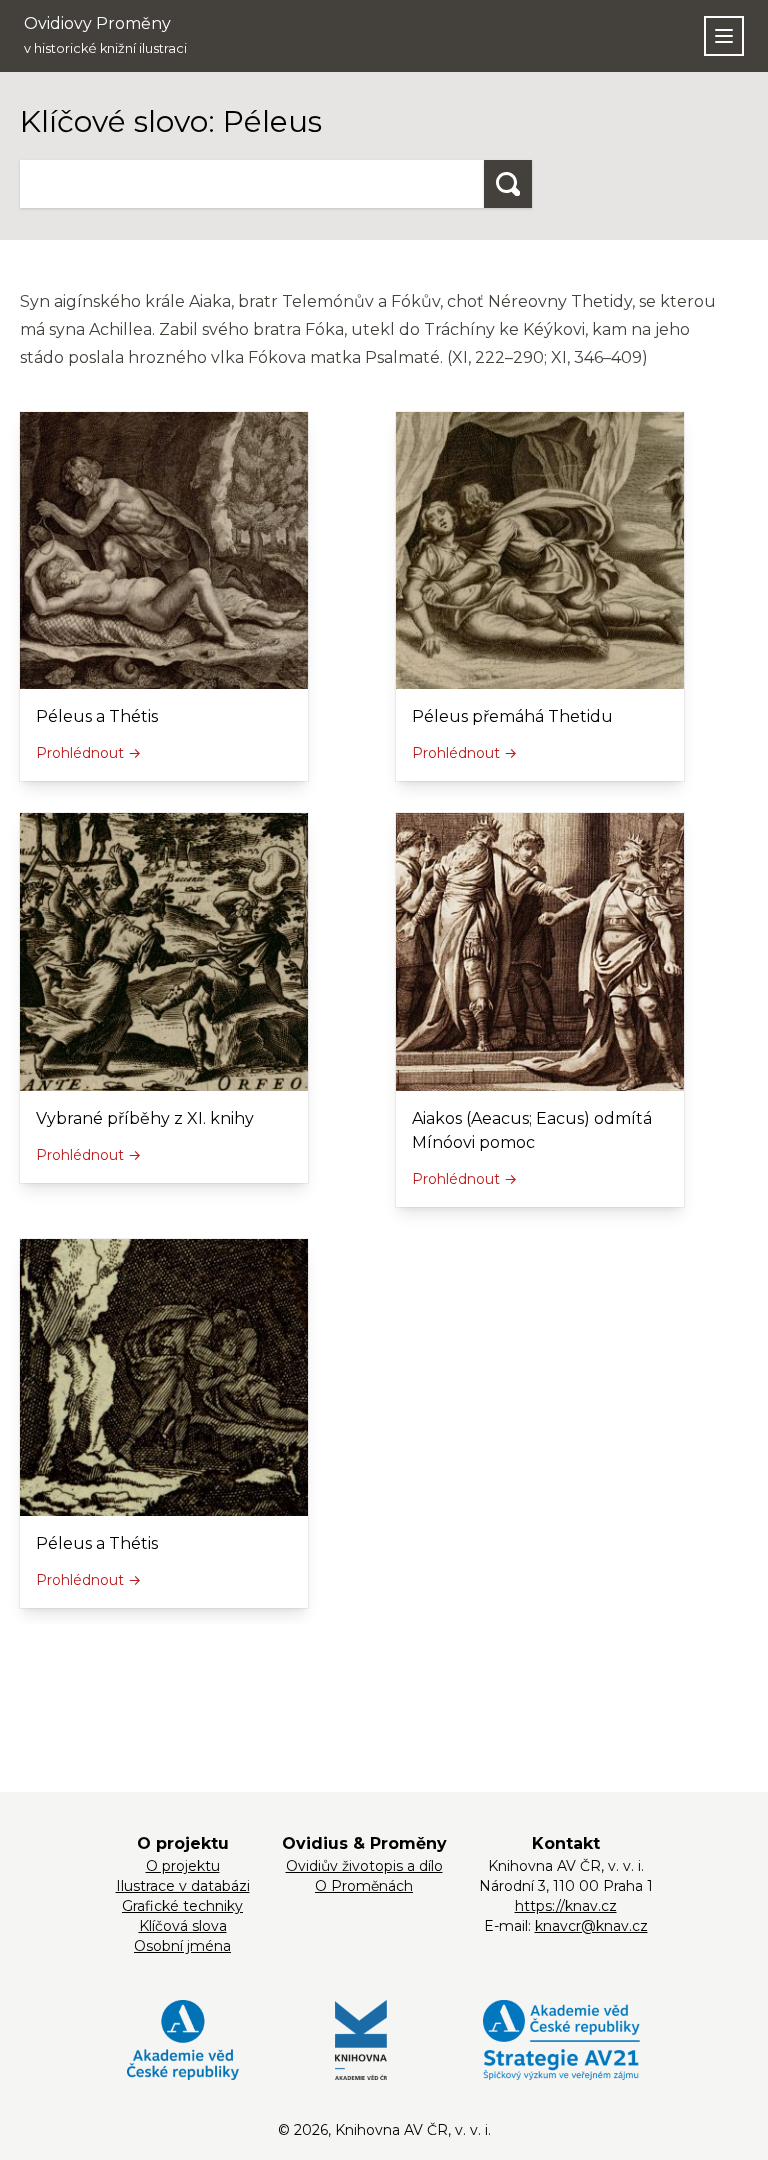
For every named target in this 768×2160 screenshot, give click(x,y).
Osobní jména (182, 1946)
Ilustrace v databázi (183, 1886)
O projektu (183, 1866)
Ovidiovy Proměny (105, 35)
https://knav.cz (566, 1906)
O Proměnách (364, 1886)
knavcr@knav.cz (591, 1926)
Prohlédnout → (88, 753)
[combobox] (252, 184)
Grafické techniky (182, 1906)
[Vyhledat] (508, 184)
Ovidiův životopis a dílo (364, 1866)
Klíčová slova (183, 1926)
